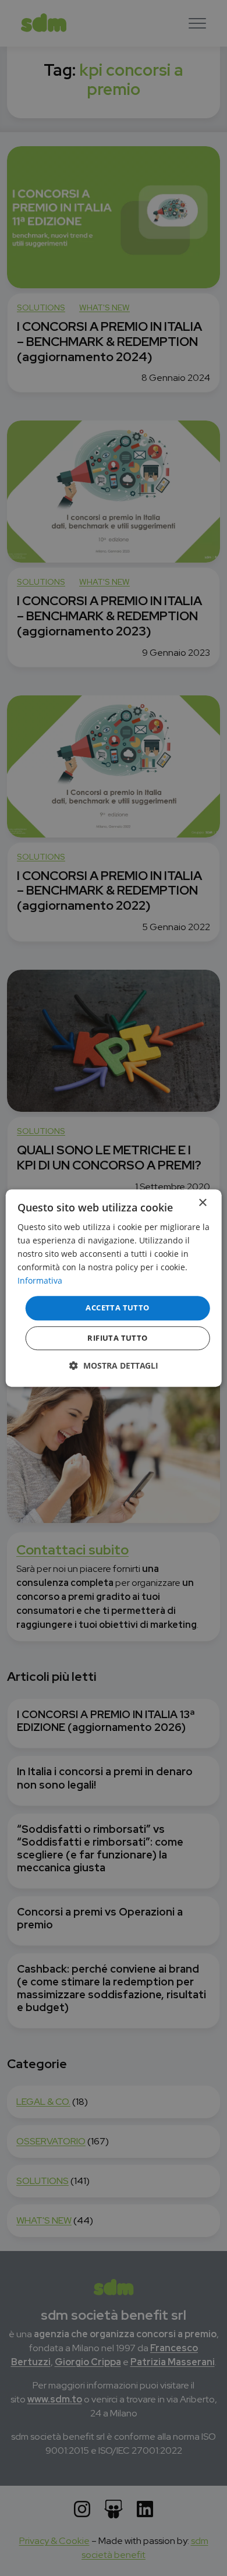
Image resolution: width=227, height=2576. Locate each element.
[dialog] (114, 1288)
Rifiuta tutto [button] (117, 1338)
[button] (114, 1365)
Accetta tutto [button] (117, 1308)
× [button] (202, 1203)
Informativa (40, 1281)
